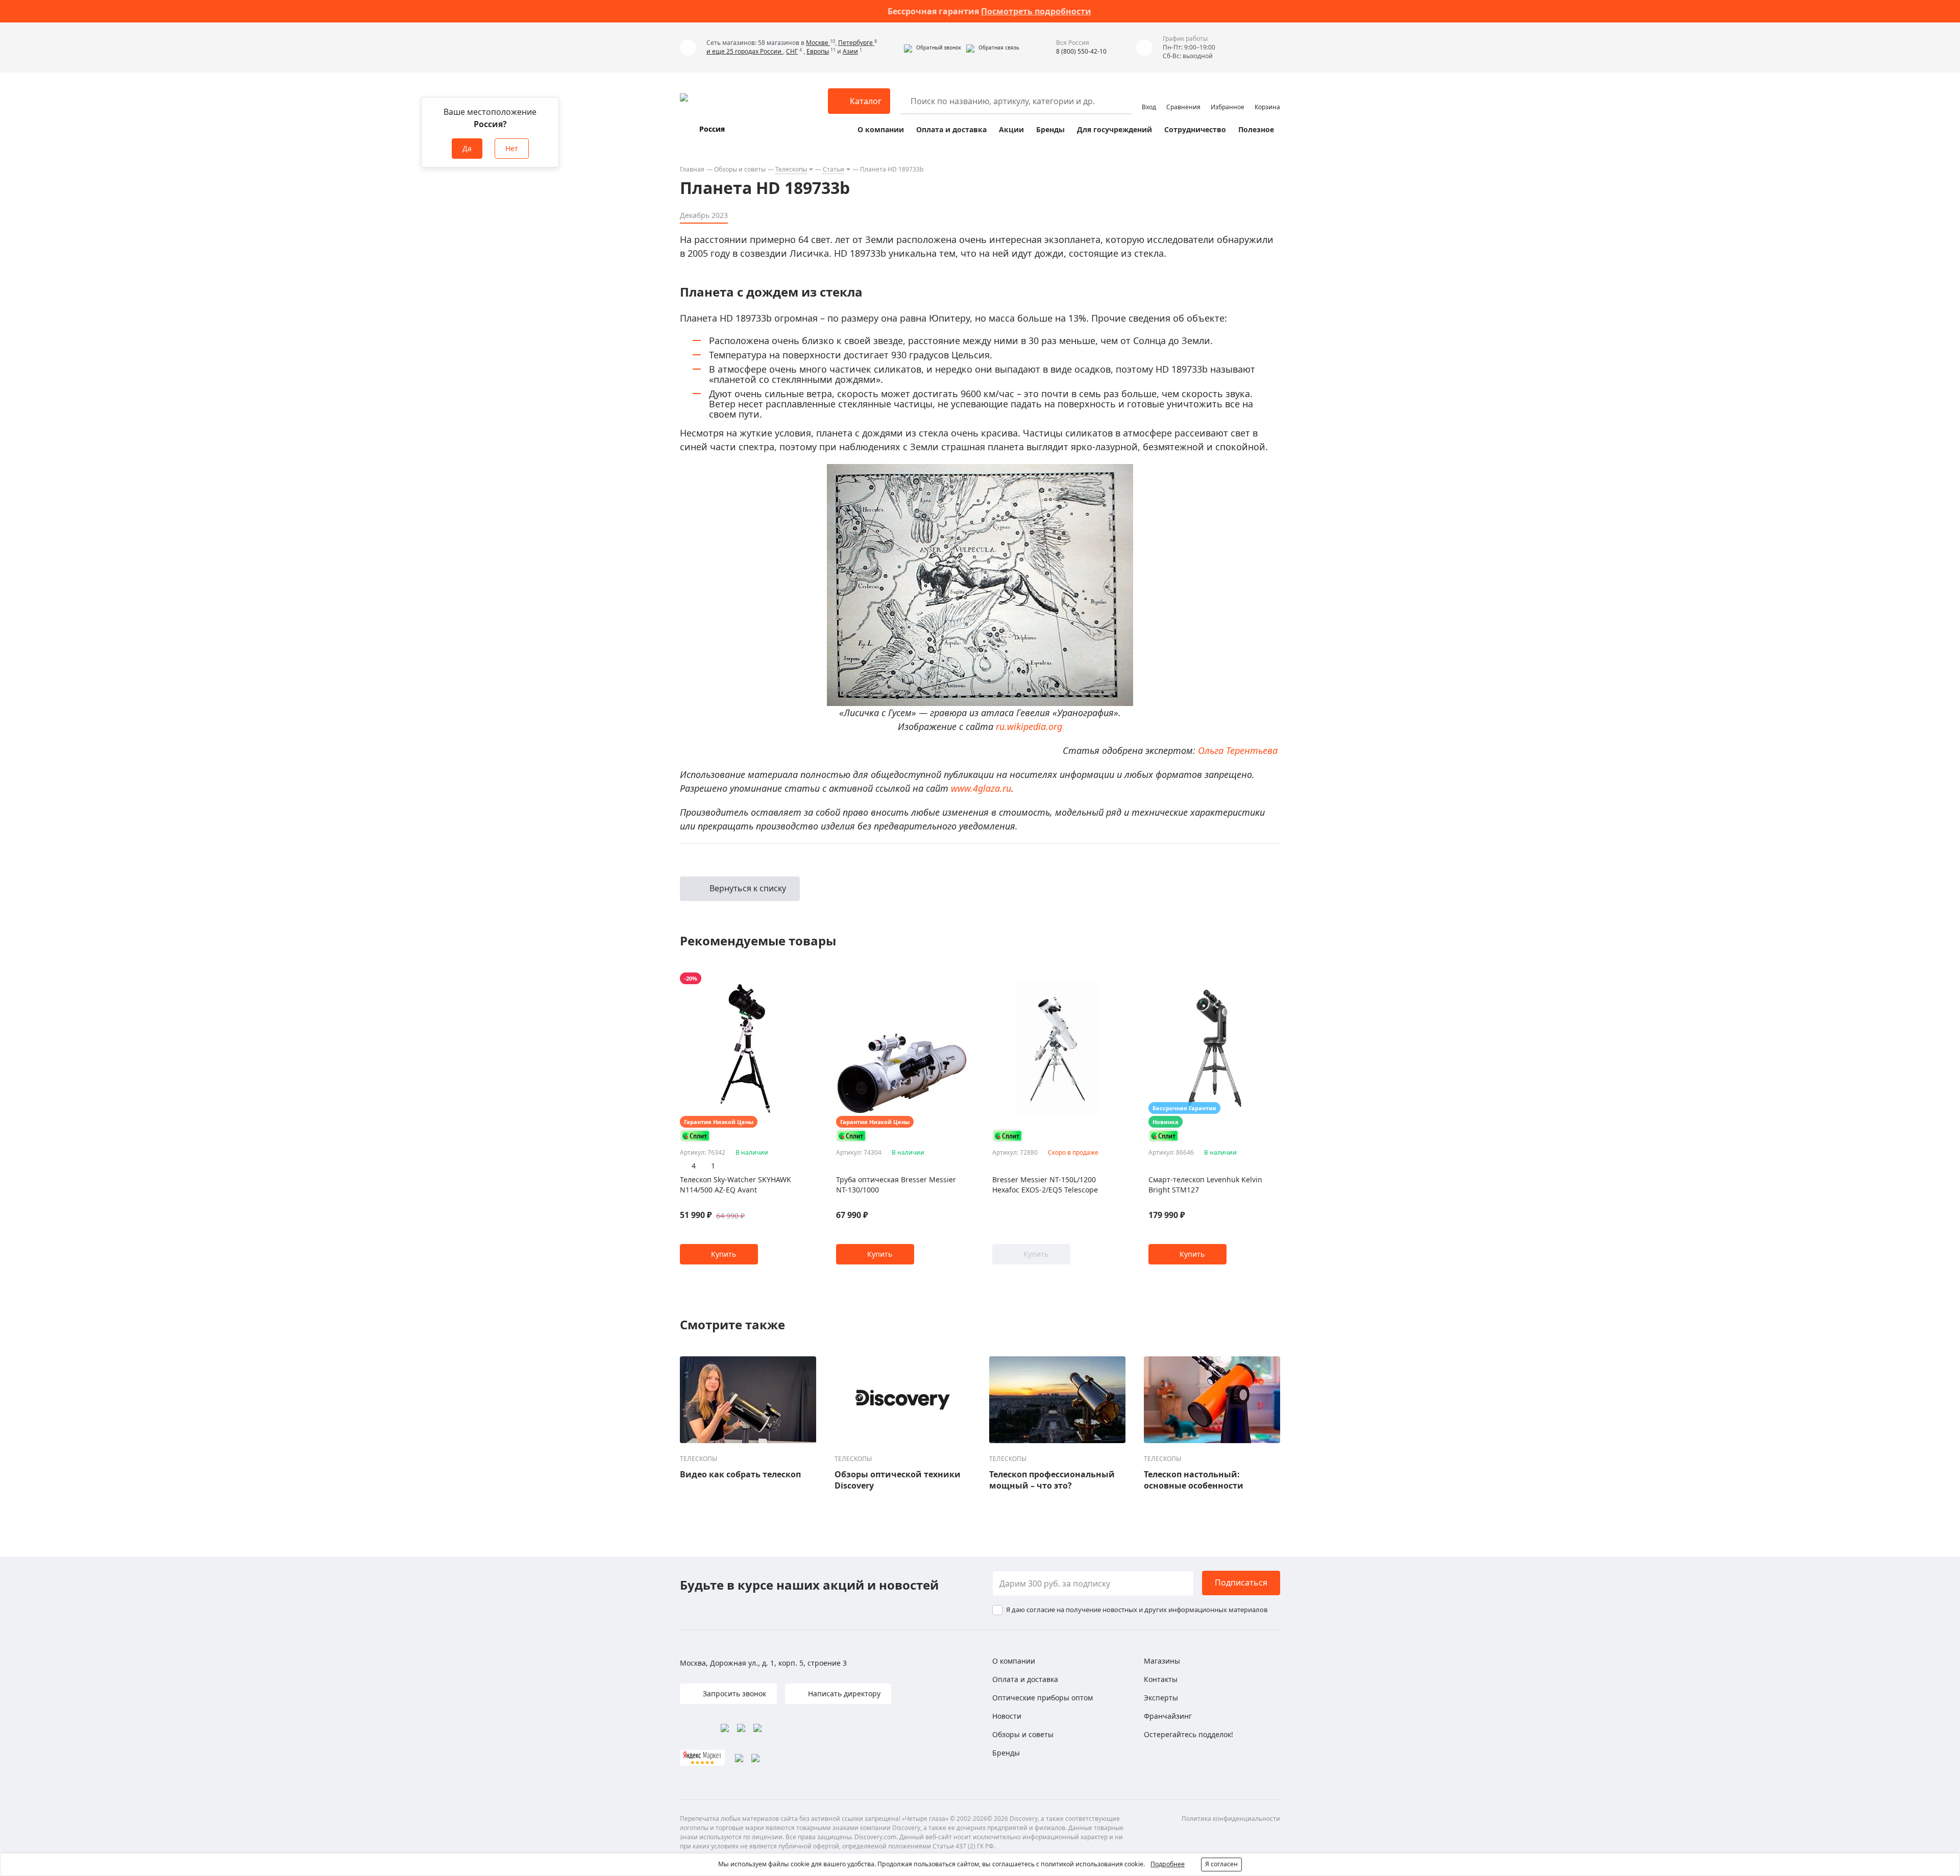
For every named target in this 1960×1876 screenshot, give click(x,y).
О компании (881, 129)
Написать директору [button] (843, 1694)
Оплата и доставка (951, 129)
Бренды (1050, 129)
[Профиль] (1149, 96)
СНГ (792, 51)
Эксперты (1161, 1698)
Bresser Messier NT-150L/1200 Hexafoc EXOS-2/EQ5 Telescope (1045, 1185)
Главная (692, 169)
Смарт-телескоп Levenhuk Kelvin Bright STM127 (1205, 1185)
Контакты (1161, 1679)
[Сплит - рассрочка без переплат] (695, 1136)
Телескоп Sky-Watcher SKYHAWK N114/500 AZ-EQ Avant (736, 1185)
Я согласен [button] (1221, 1864)
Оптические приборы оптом (1043, 1698)
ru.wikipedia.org (1029, 726)
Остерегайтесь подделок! (1189, 1734)
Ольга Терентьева (1238, 750)
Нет (512, 148)
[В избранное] (793, 979)
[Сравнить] (806, 979)
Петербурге (856, 43)
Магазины (1162, 1661)
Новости (1007, 1716)
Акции (1011, 129)
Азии (850, 51)
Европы (818, 51)
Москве (818, 43)
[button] (933, 47)
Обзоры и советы (740, 169)
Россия (712, 129)
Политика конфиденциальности (1231, 1819)
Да (467, 148)
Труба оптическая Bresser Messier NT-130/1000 (896, 1185)
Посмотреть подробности (1036, 11)
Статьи (834, 169)
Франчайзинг (1168, 1716)
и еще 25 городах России (745, 51)
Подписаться (1241, 1582)
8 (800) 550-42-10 (1081, 51)
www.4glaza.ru (981, 788)
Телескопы (791, 169)
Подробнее (1168, 1864)
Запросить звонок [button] (733, 1694)
